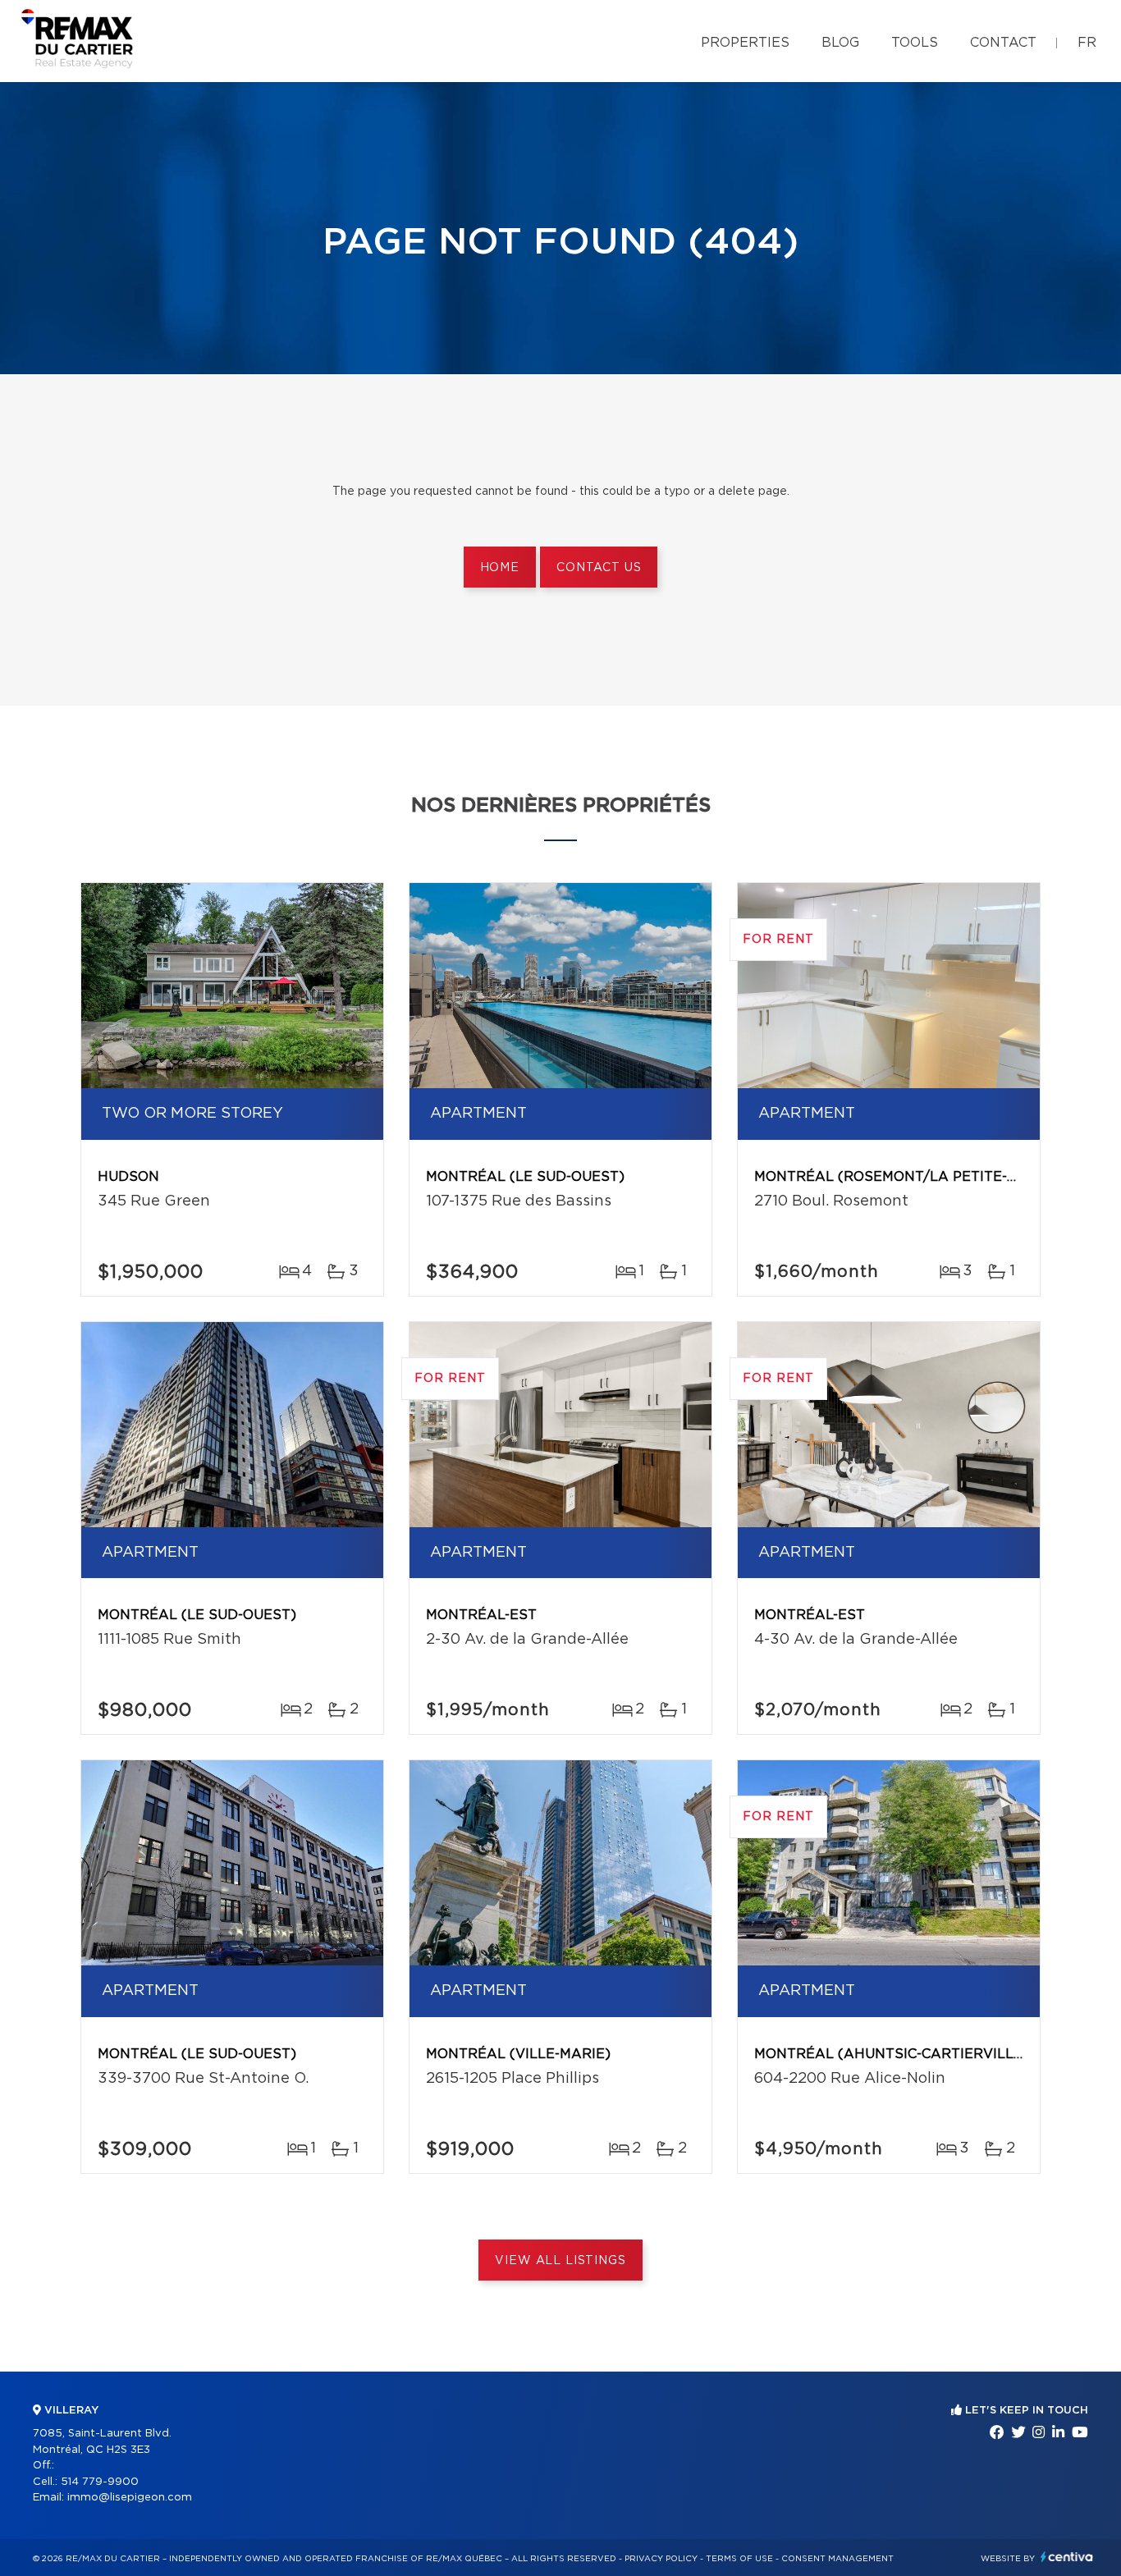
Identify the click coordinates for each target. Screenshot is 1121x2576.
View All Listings (560, 2261)
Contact (1003, 43)
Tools (915, 43)
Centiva (1067, 2557)
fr (1087, 43)
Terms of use (739, 2559)
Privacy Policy (661, 2559)
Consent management (837, 2559)
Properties (745, 43)
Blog (840, 43)
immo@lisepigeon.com (130, 2498)
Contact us (599, 568)
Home (500, 568)
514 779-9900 (100, 2482)
